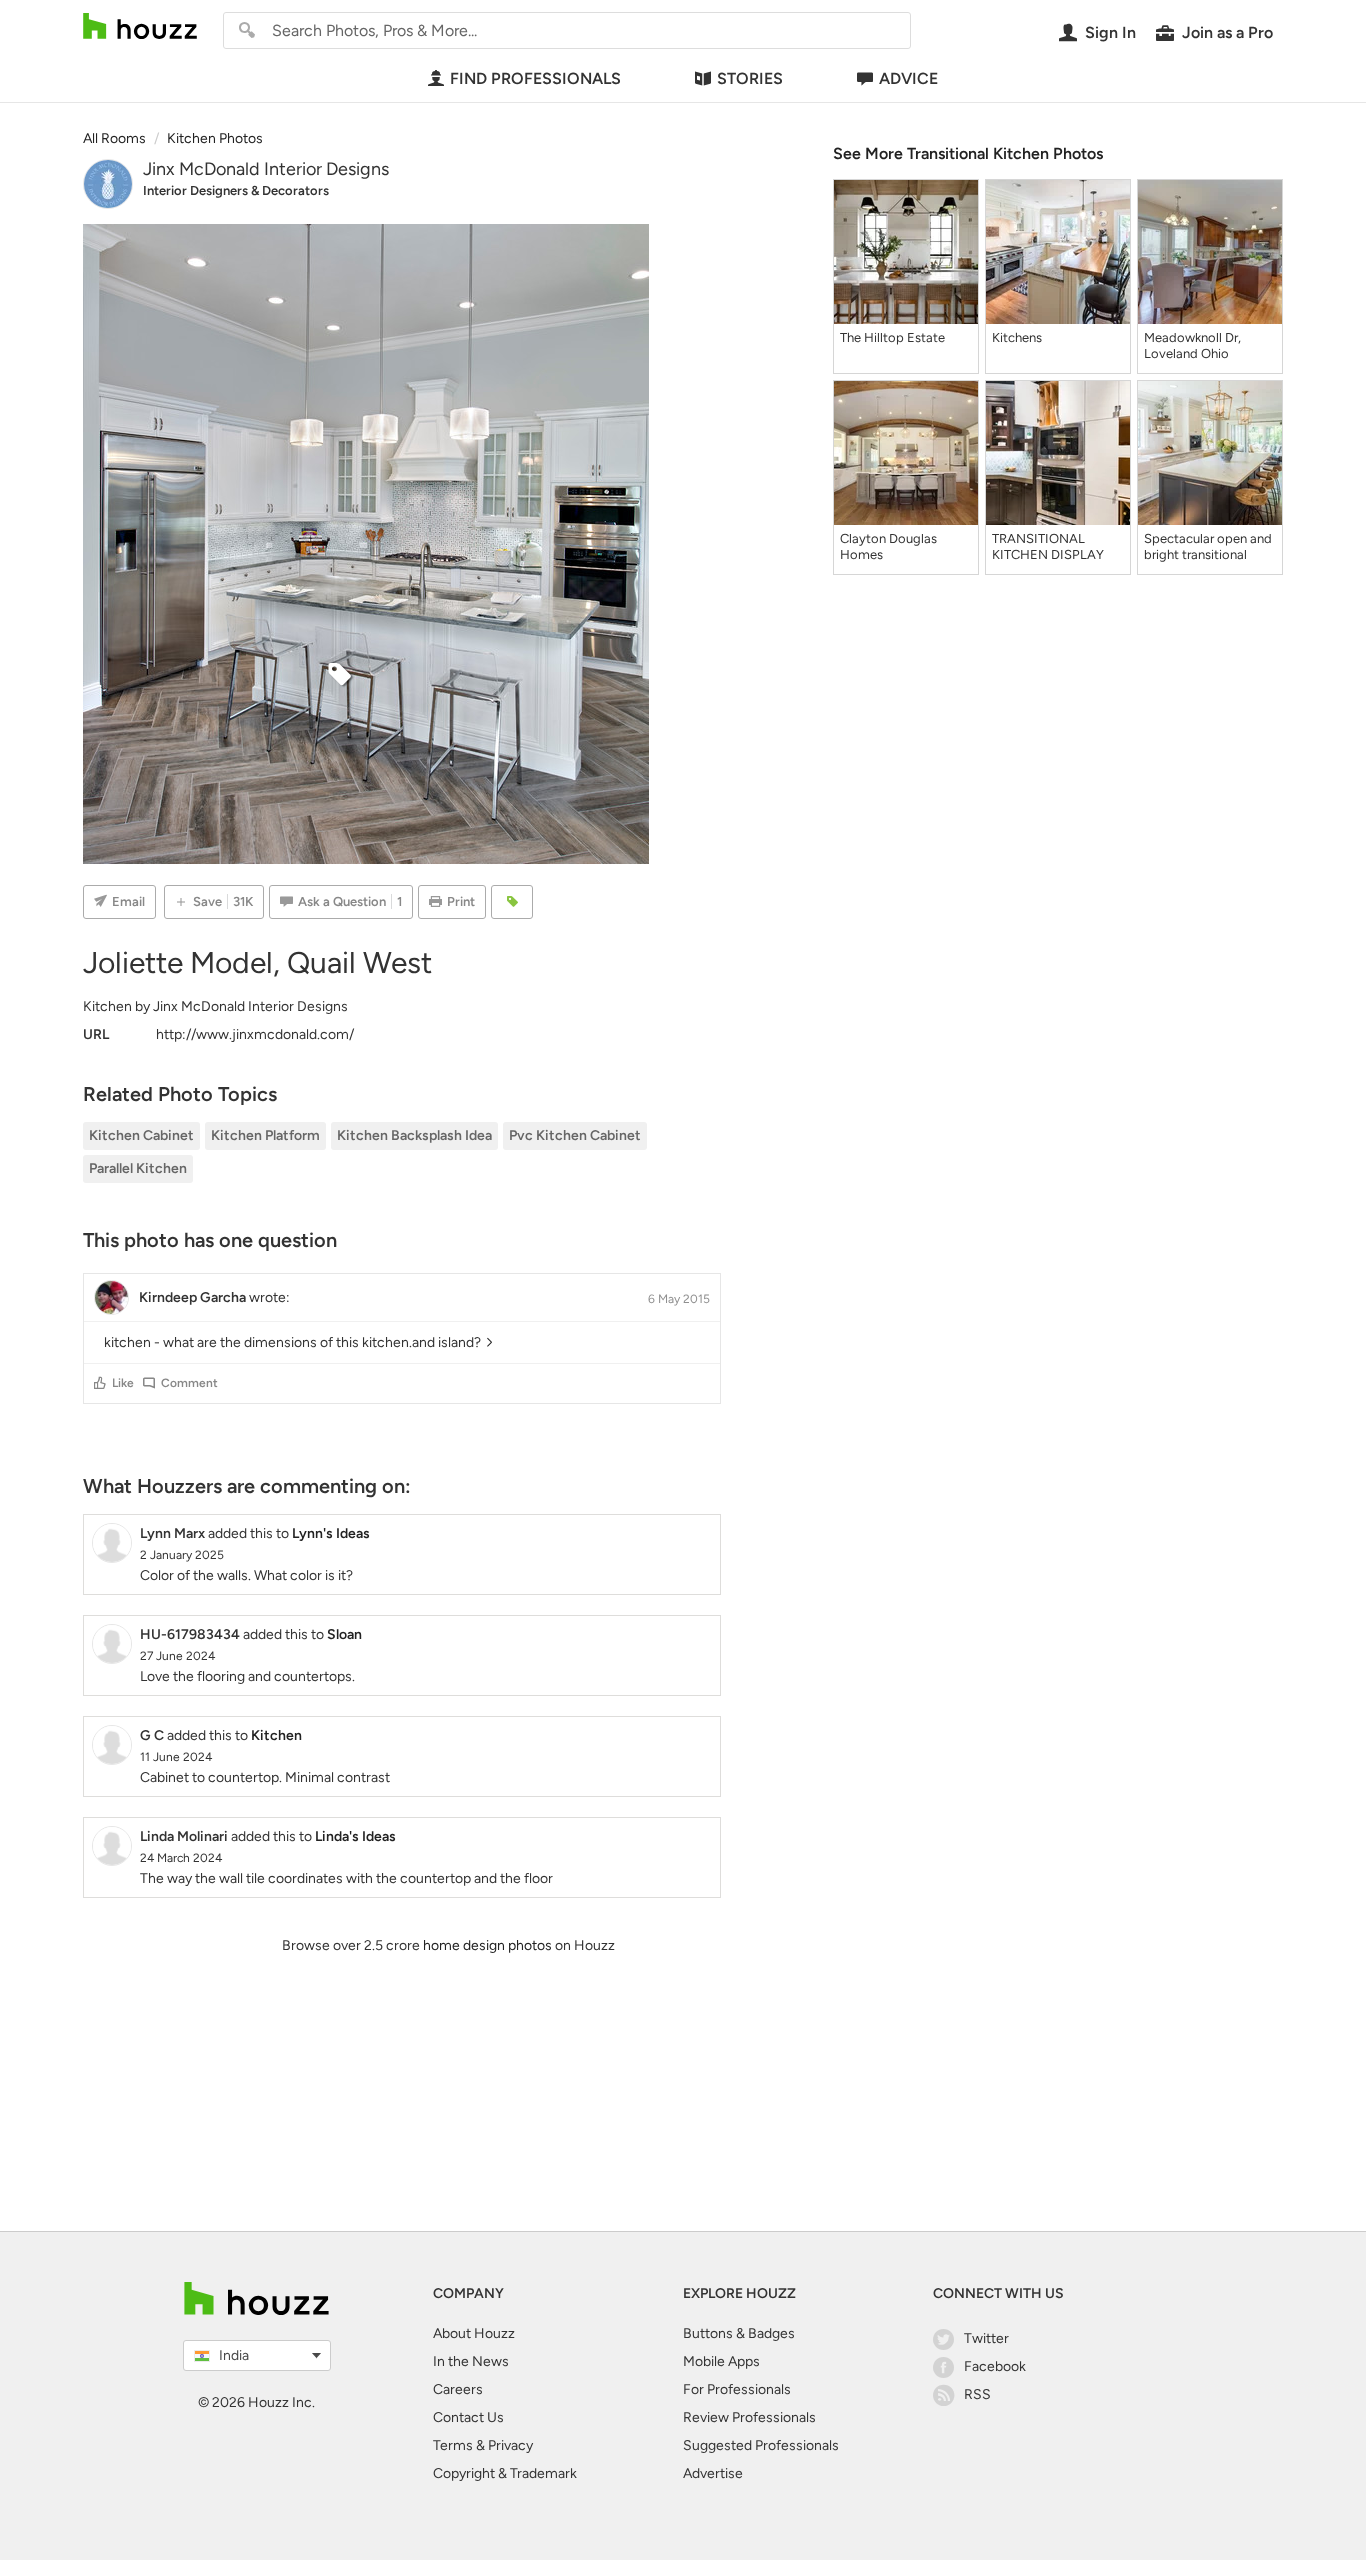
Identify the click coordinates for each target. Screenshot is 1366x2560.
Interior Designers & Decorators (236, 190)
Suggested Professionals (761, 2445)
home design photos (487, 1945)
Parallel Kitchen (138, 1168)
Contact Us (468, 2417)
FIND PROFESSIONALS (535, 78)
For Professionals (737, 2389)
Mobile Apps (721, 2361)
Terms (453, 2445)
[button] (100, 1383)
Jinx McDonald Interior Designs (266, 169)
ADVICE (908, 78)
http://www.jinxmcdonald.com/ (255, 1034)
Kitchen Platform (265, 1135)
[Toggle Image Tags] (512, 902)
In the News (471, 2361)
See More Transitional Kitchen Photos (968, 153)
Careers (458, 2389)
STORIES (750, 78)
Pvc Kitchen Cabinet (575, 1135)
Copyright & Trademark (505, 2473)
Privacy (510, 2445)
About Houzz (474, 2333)
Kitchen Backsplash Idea (414, 1135)
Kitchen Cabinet (141, 1135)
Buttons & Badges (739, 2333)
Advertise (713, 2473)
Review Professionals (749, 2417)
